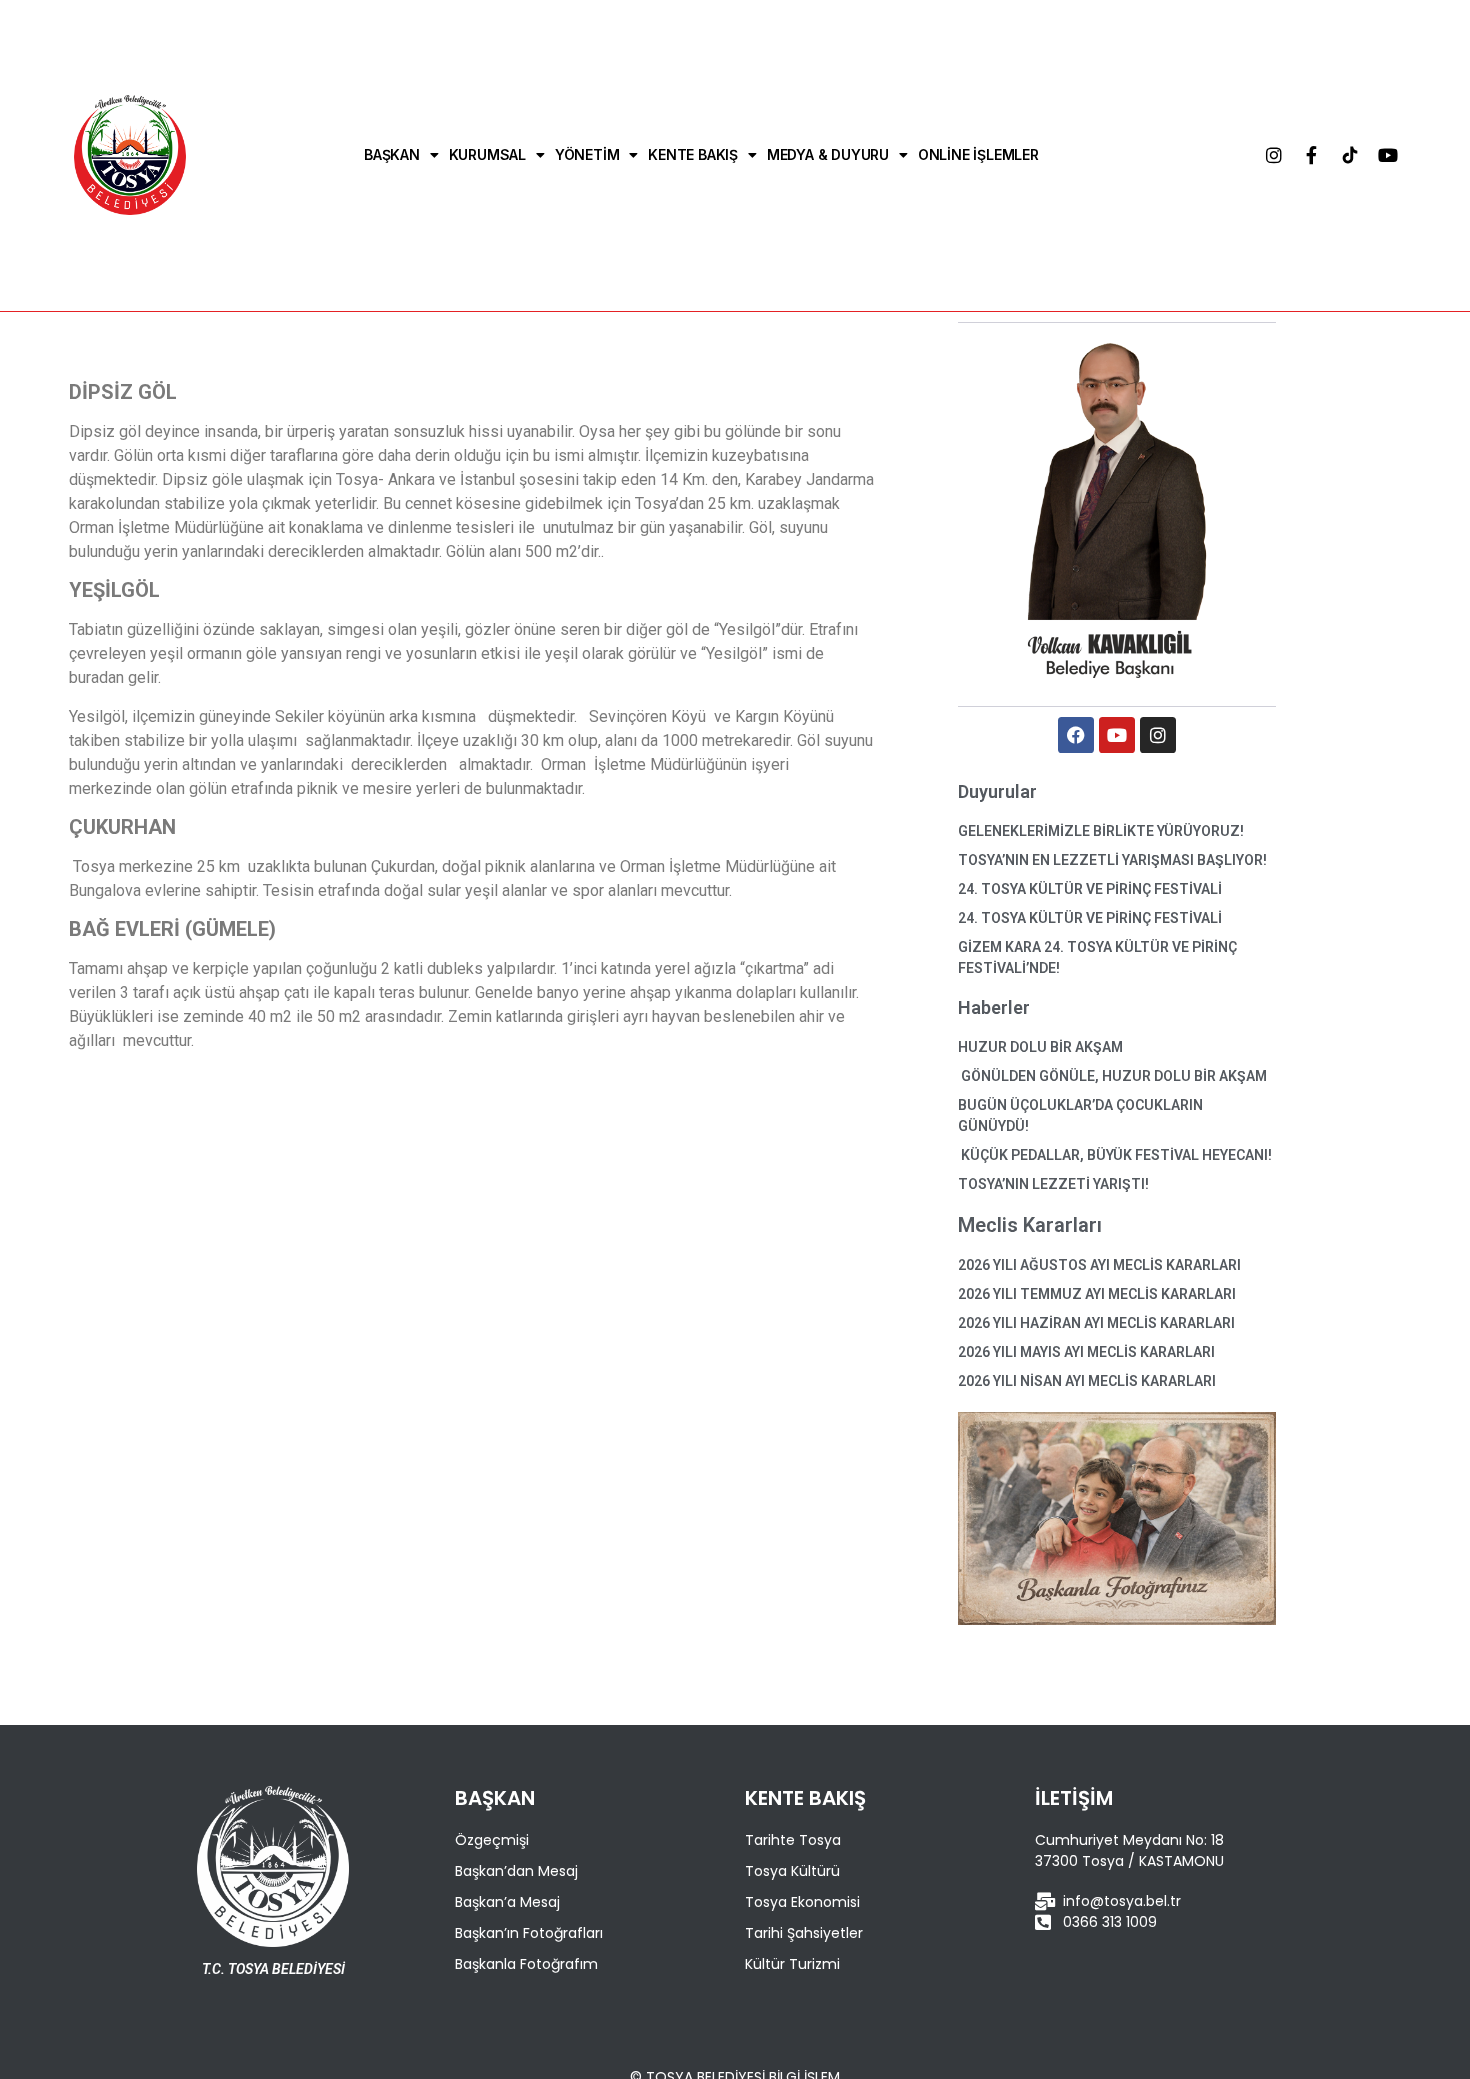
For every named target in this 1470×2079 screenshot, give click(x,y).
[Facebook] (1076, 735)
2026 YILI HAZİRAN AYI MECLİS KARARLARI (1096, 1323)
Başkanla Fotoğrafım (526, 1964)
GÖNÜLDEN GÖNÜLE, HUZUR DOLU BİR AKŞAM (1112, 1076)
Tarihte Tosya (793, 1840)
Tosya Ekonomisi (802, 1902)
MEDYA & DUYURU (828, 155)
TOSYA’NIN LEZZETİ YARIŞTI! (1053, 1184)
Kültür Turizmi (792, 1964)
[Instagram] (1274, 155)
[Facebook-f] (1312, 155)
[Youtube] (1388, 155)
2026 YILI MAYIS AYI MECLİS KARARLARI (1086, 1352)
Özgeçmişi (492, 1840)
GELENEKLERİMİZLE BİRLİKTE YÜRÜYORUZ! (1101, 831)
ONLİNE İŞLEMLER (978, 155)
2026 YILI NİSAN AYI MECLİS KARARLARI (1087, 1381)
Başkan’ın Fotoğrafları (529, 1933)
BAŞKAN (392, 155)
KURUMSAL (487, 155)
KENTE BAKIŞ (693, 155)
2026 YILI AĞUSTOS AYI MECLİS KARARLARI (1099, 1265)
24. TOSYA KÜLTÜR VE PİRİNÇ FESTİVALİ (1090, 889)
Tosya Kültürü (792, 1871)
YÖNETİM (587, 155)
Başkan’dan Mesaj (516, 1871)
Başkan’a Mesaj (507, 1902)
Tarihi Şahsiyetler (804, 1933)
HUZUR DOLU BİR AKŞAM (1040, 1047)
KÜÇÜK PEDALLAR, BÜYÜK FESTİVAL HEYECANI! (1115, 1155)
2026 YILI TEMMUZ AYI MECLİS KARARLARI (1097, 1294)
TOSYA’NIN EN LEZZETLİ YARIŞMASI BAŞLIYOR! (1112, 860)
